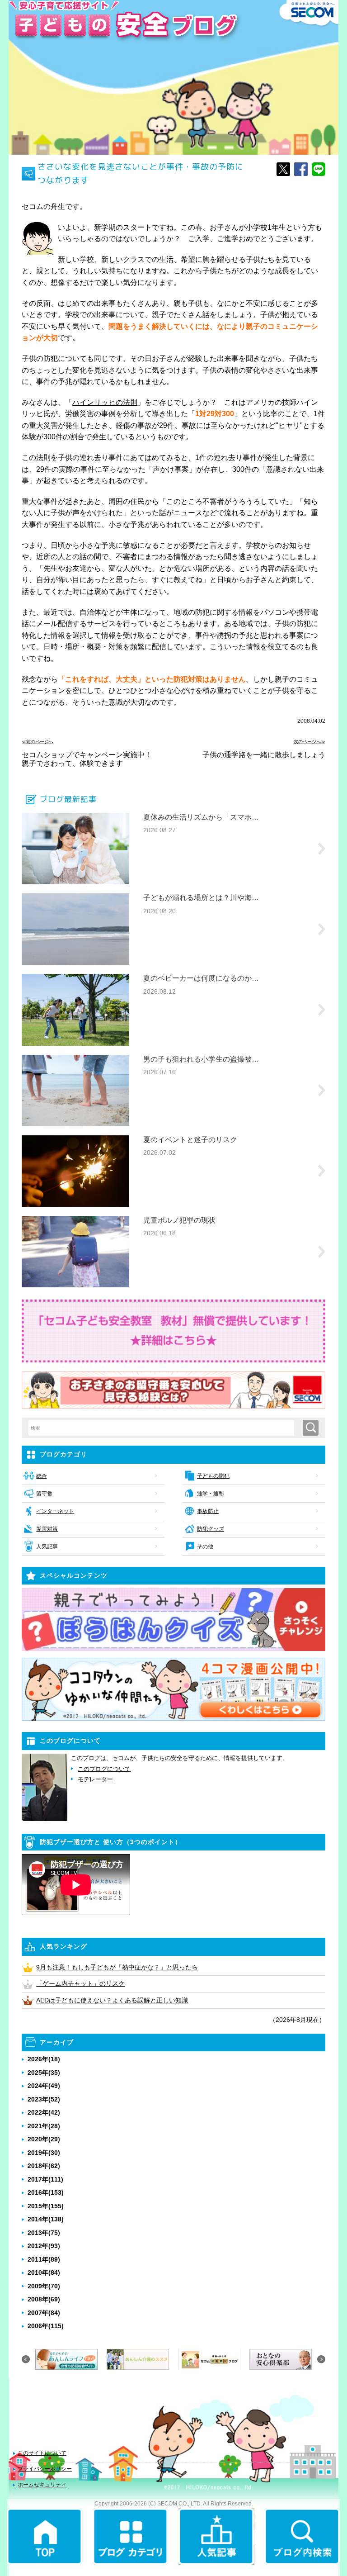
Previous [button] (26, 2359)
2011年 (44, 2259)
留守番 (44, 1494)
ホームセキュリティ (42, 2485)
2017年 (45, 2179)
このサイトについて (42, 2453)
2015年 (46, 2206)
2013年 (44, 2233)
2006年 (46, 2326)
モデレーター (95, 1779)
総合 (41, 1476)
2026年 (44, 2059)
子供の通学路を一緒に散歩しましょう (264, 755)
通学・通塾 (211, 1494)
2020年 (44, 2139)
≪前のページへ (38, 742)
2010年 (44, 2272)
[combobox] (165, 1428)
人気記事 (47, 1547)
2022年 (44, 2112)
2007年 (44, 2313)
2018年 (44, 2166)
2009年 (44, 2286)
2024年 (44, 2086)
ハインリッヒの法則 (105, 402)
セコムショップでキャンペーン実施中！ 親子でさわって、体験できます (90, 759)
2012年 (44, 2246)
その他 (205, 1547)
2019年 (44, 2153)
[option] (66, 2359)
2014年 (46, 2219)
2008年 (44, 2299)
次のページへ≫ (309, 742)
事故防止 (208, 1511)
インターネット (55, 1511)
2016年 (46, 2192)
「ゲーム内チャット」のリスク (80, 1983)
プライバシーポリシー (45, 2469)
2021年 (44, 2126)
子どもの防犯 (213, 1476)
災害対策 (47, 1529)
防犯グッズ (211, 1529)
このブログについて (104, 1769)
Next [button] (321, 2359)
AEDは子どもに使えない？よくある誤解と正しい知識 (112, 2000)
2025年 (44, 2073)
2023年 (44, 2099)
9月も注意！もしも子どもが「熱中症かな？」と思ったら (117, 1967)
